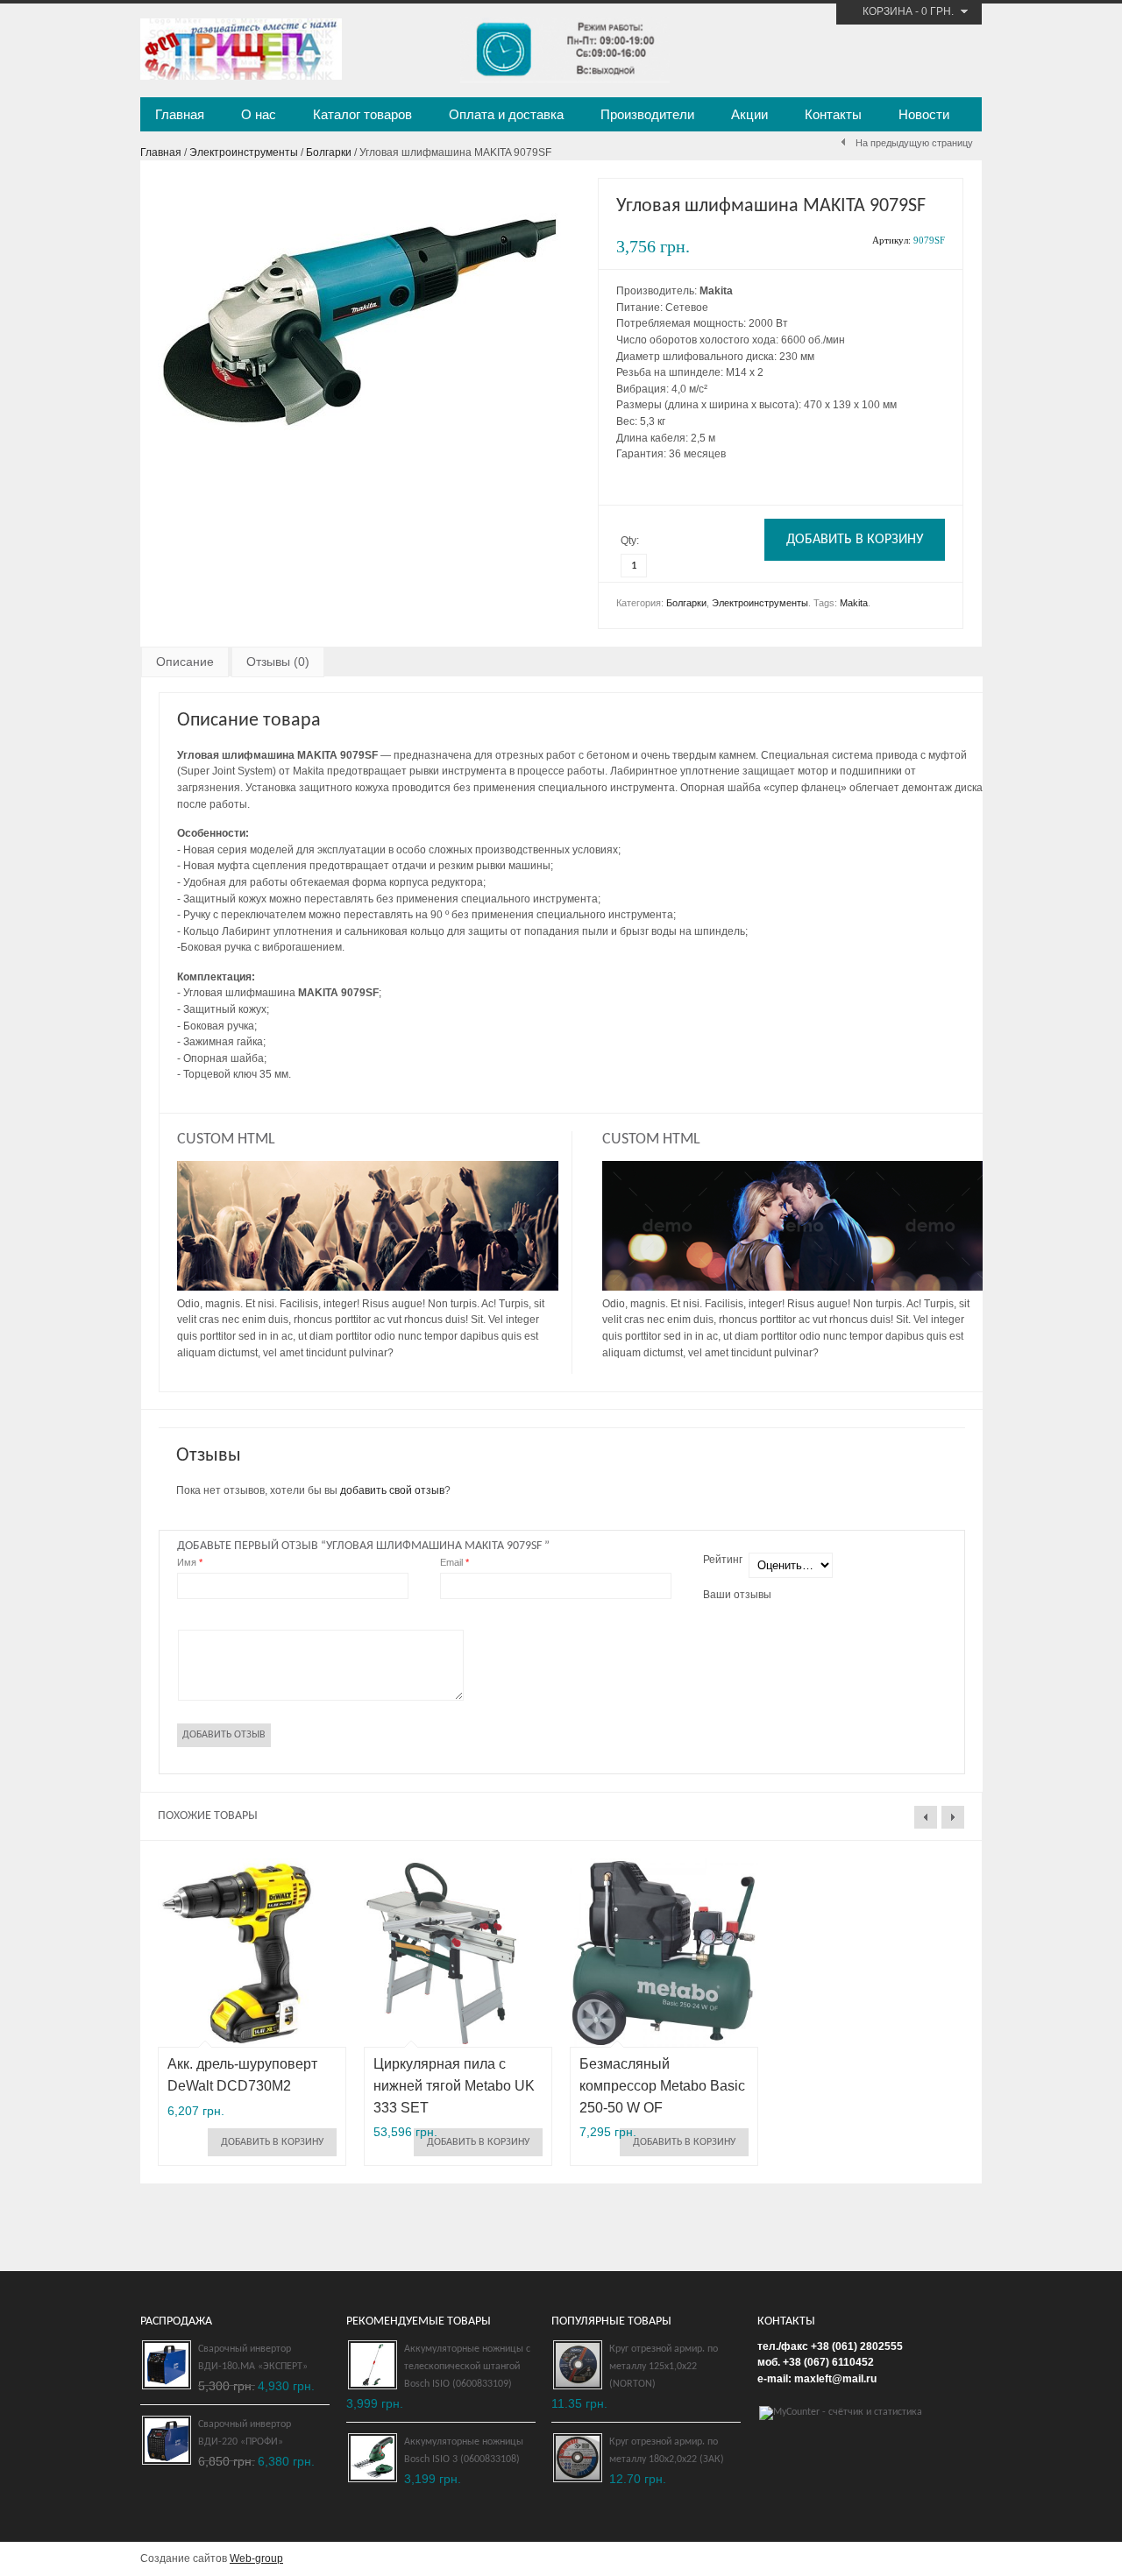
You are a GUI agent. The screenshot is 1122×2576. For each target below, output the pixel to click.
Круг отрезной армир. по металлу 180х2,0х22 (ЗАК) (667, 2451)
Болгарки (329, 152)
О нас (259, 114)
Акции (749, 114)
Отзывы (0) (278, 662)
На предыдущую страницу (914, 143)
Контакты (833, 114)
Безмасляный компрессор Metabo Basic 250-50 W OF (662, 2086)
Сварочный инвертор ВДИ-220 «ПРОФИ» (245, 2433)
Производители (647, 114)
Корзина (888, 11)
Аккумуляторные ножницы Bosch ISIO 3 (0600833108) (464, 2451)
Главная (180, 114)
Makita (854, 603)
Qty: (630, 541)
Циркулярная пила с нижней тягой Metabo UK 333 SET (454, 2086)
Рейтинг (723, 1560)
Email (454, 1562)
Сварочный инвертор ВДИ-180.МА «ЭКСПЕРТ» (253, 2358)
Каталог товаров (362, 114)
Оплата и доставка (506, 114)
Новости (924, 114)
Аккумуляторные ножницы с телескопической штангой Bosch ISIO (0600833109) (467, 2367)
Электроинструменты (244, 152)
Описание (185, 662)
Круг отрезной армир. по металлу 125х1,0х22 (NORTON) (664, 2367)
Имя (190, 1562)
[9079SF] (359, 450)
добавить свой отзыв (392, 1490)
